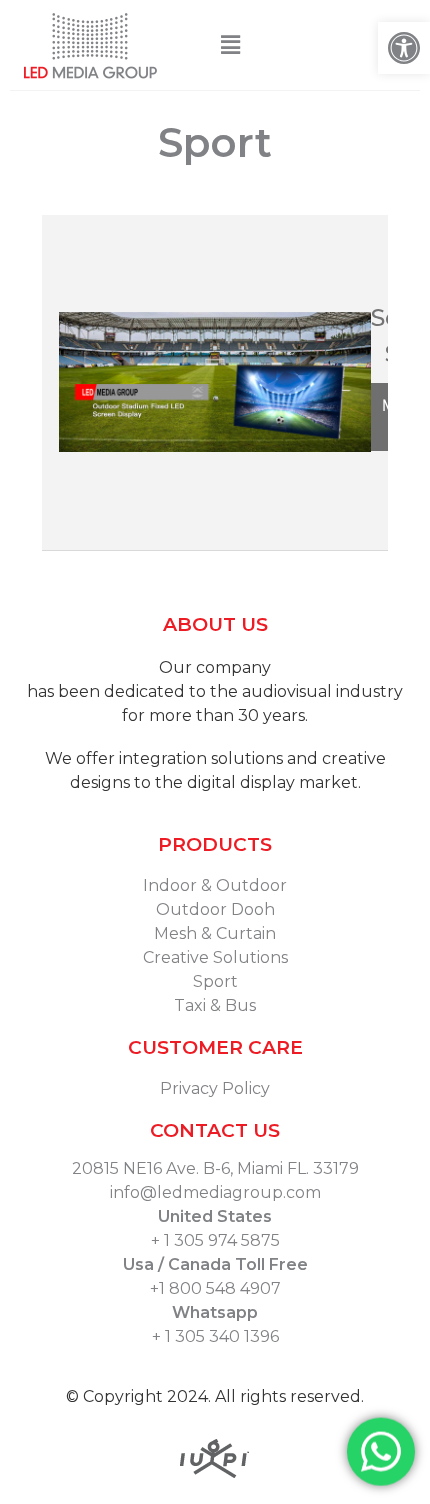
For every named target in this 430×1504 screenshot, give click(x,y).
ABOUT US (215, 624)
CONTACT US (215, 1130)
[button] (230, 44)
